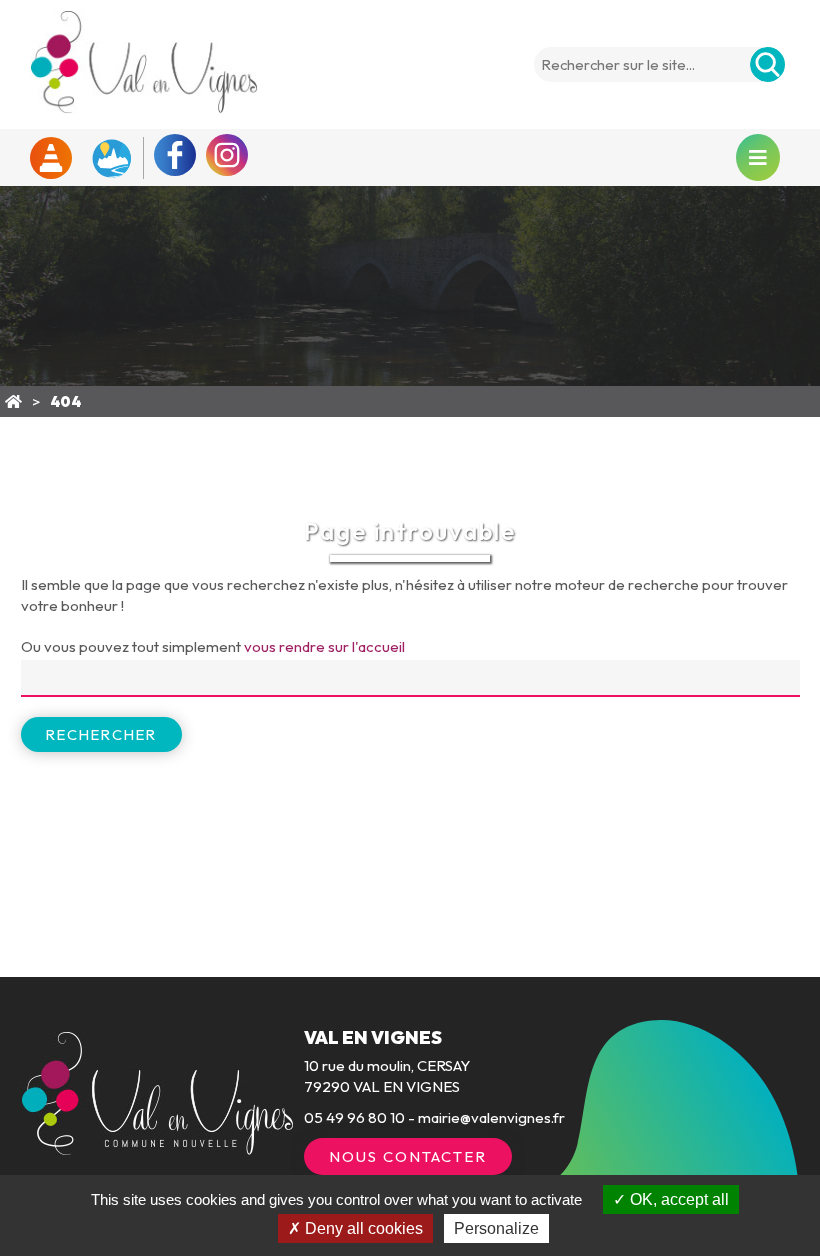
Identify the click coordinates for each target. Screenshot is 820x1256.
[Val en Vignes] (13, 401)
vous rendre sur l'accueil (324, 646)
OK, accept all (677, 1199)
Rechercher (101, 734)
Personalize (496, 1228)
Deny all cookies (362, 1228)
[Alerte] (51, 158)
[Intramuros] (111, 158)
